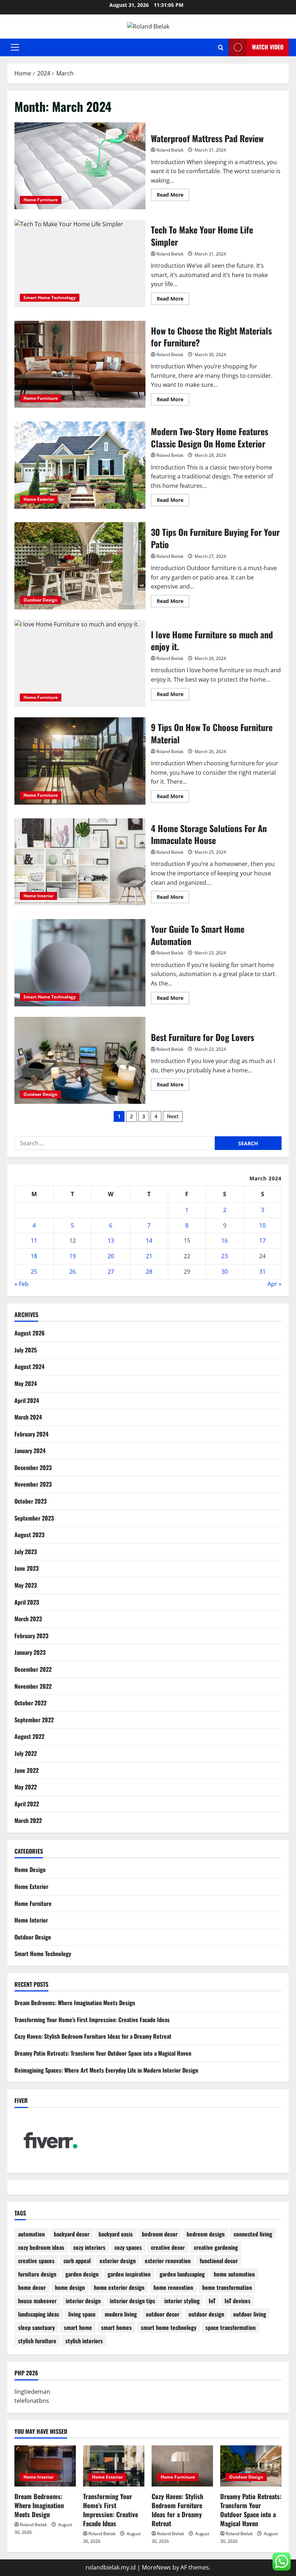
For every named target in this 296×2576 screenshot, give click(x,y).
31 (262, 1272)
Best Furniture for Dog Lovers (80, 1060)
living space (82, 2314)
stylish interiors (84, 2341)
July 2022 (26, 1753)
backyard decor (72, 2234)
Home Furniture (41, 200)
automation (31, 2234)
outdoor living (250, 2314)
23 (225, 1256)
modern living (121, 2314)
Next (173, 1116)
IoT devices (238, 2301)
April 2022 (27, 1804)
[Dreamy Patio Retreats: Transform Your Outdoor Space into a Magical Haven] (251, 2466)
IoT (212, 2301)
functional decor (219, 2261)
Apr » (275, 1284)
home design (70, 2287)
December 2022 (33, 1669)
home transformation (227, 2287)
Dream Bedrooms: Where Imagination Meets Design (75, 2003)
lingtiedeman (32, 2392)
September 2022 (34, 1720)
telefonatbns (32, 2401)
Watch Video (268, 47)
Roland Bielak (170, 150)
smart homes (116, 2327)
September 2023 (34, 1518)
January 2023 (30, 1652)
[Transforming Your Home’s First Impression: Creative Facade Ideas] (114, 2466)
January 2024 (30, 1451)
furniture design (37, 2274)
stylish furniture (37, 2341)
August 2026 (30, 1333)
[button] (15, 47)
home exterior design (119, 2287)
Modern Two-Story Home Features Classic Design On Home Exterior (80, 465)
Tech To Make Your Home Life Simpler (80, 263)
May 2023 (26, 1585)
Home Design (30, 1869)
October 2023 (31, 1501)
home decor (32, 2287)
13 (111, 1241)
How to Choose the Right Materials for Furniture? (80, 364)
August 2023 (29, 1535)
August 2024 (29, 1366)
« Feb (21, 1284)
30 (225, 1272)
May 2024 (26, 1383)
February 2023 (31, 1636)
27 (111, 1272)
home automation (234, 2274)
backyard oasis (116, 2234)
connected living (253, 2234)
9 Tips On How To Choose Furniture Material (80, 761)
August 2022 (29, 1736)
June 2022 (27, 1770)
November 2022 (33, 1686)
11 (34, 1241)
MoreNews (156, 2567)
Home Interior (38, 896)
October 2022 (31, 1703)
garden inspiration (129, 2274)
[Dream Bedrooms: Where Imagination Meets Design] (45, 2466)
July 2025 (26, 1350)
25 (34, 1272)
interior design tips (132, 2301)
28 (149, 1272)
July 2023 (26, 1552)
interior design (83, 2301)
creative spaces (36, 2261)
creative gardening (216, 2247)
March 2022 (28, 1820)
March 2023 (28, 1619)
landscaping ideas (39, 2314)
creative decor (168, 2247)
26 (73, 1272)
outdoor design (206, 2314)
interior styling (182, 2301)
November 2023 (33, 1484)
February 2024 (31, 1434)
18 (34, 1256)
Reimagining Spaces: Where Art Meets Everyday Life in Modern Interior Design (106, 2070)
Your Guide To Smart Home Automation (80, 963)
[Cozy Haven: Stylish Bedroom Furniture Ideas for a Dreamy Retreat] (182, 2466)
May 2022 (26, 1787)
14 (149, 1241)
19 (73, 1256)
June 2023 (27, 1568)
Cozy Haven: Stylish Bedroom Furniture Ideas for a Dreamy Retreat (93, 2036)
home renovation (173, 2287)
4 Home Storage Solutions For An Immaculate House (80, 862)
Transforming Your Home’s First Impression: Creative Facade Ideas (92, 2020)
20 (111, 1256)
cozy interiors (89, 2247)
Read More (173, 196)
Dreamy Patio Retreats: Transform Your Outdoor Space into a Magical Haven (103, 2053)
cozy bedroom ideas (41, 2247)
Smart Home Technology (50, 298)
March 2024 (28, 1417)
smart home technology (169, 2327)
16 (225, 1241)
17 (262, 1241)
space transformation (230, 2327)
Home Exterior (39, 499)
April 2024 (27, 1400)
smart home (78, 2327)
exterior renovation (168, 2261)
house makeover (37, 2301)
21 (149, 1256)
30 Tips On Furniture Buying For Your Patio (80, 566)
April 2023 (27, 1602)
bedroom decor (160, 2234)
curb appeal (77, 2261)
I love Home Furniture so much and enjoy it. (80, 664)
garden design (82, 2274)
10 (262, 1225)
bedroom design (206, 2234)
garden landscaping (182, 2274)
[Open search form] (221, 47)
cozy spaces (128, 2247)
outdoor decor (163, 2314)
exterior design (118, 2261)
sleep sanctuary (36, 2327)
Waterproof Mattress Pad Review (80, 166)
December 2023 (33, 1468)
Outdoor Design (40, 600)
